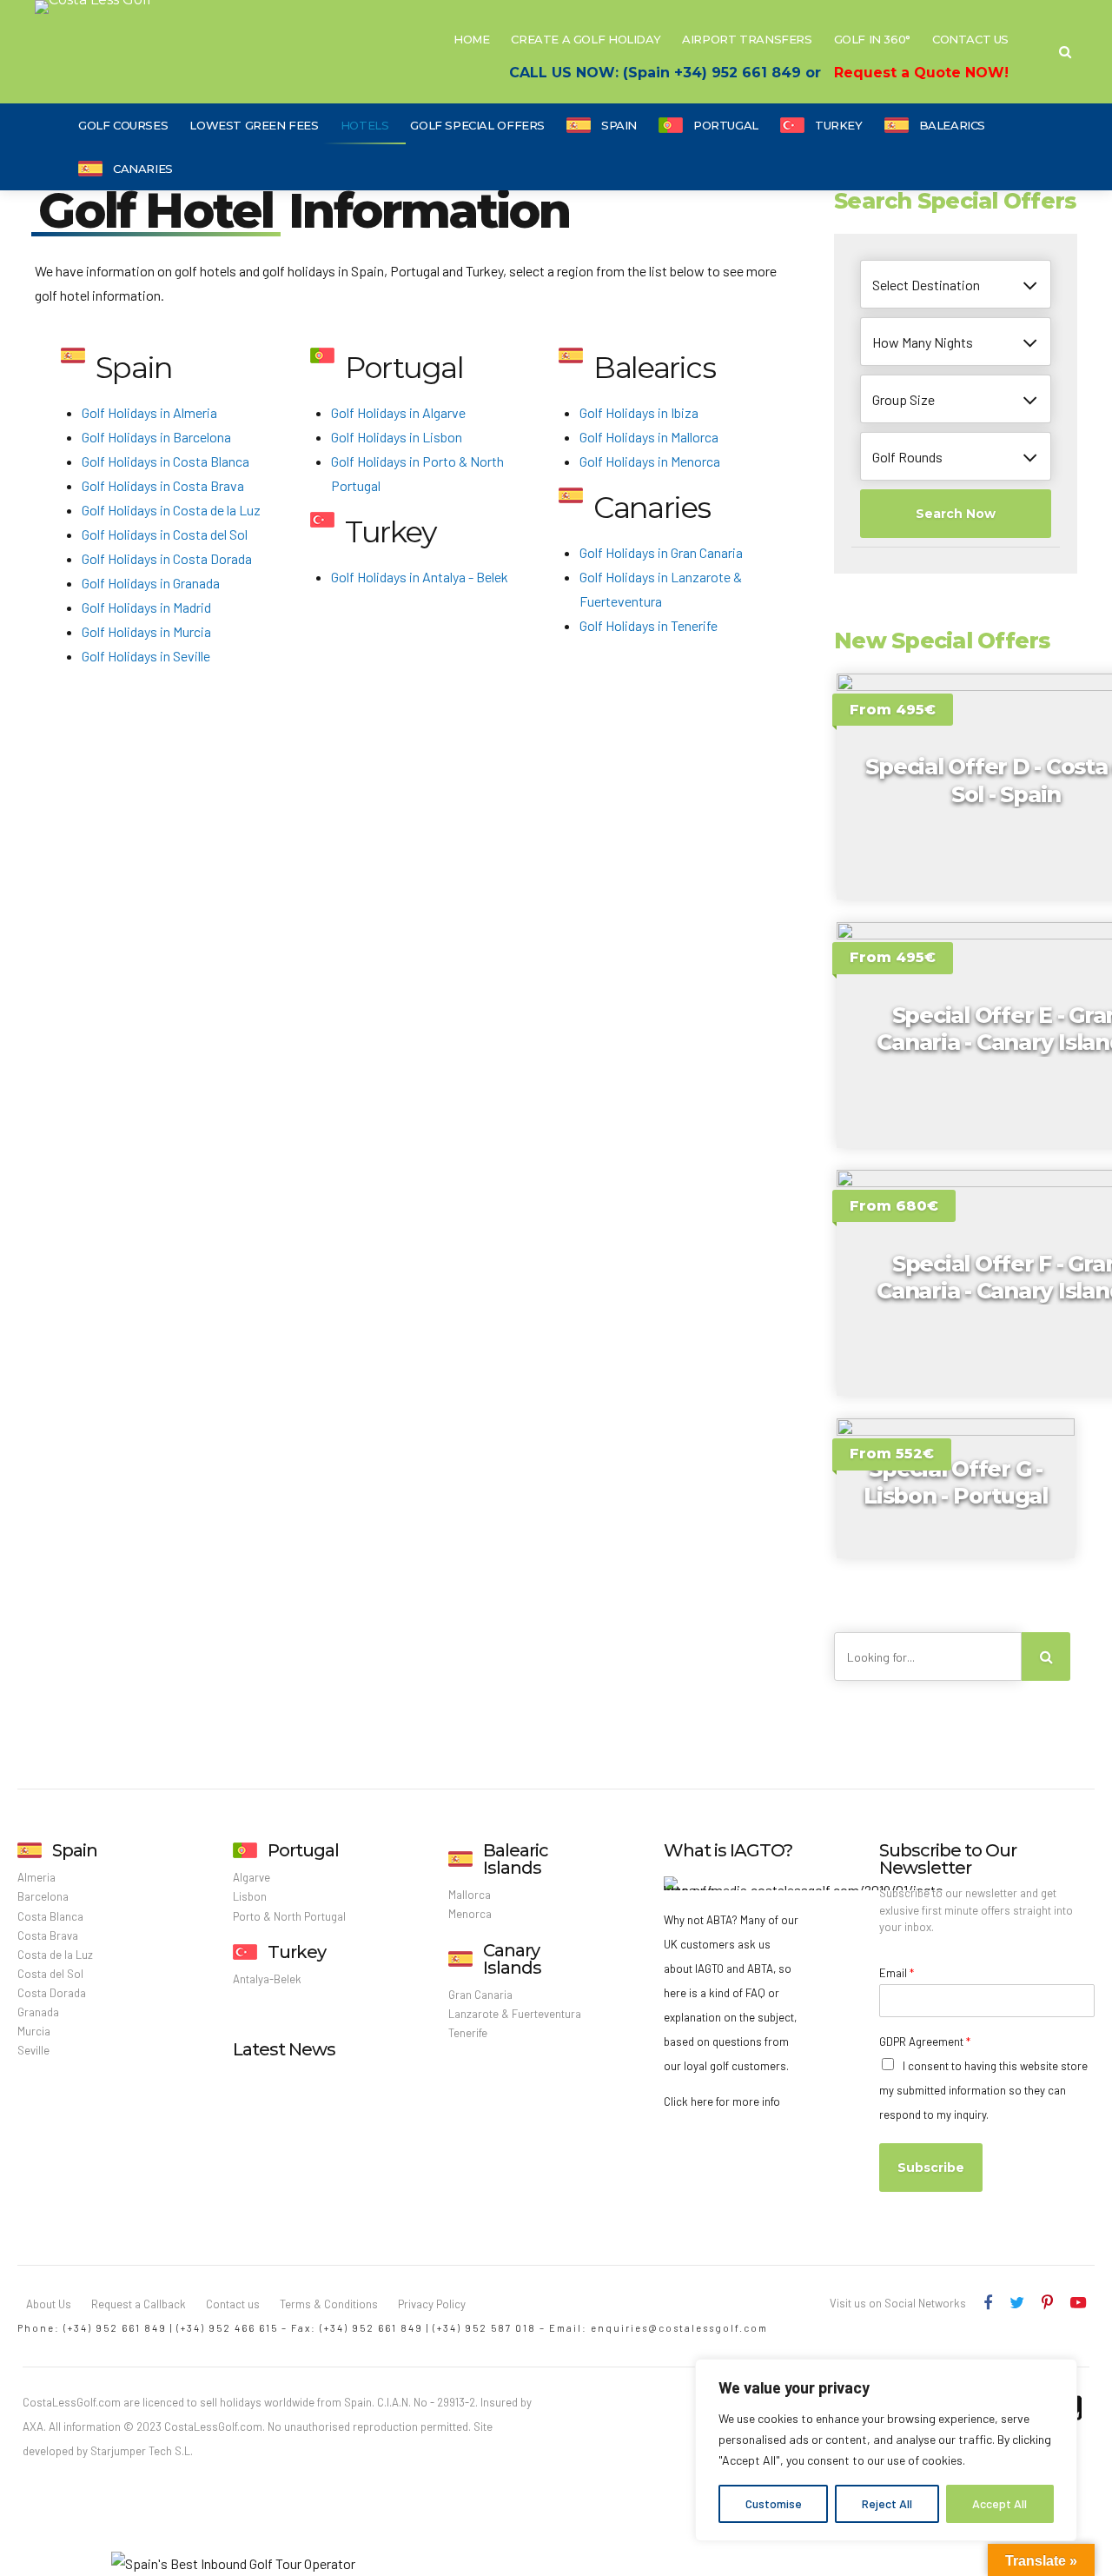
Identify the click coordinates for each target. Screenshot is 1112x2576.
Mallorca (470, 1895)
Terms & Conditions (329, 2304)
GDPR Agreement (925, 2042)
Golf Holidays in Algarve (398, 412)
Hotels (365, 125)
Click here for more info (722, 2101)
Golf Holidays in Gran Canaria (661, 552)
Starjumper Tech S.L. (142, 2451)
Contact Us (970, 39)
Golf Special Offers (477, 125)
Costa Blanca (50, 1916)
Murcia (34, 2031)
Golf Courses (123, 125)
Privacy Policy (432, 2304)
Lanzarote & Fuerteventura (515, 2014)
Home (471, 39)
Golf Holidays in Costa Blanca (165, 461)
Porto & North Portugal (289, 1916)
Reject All (887, 2503)
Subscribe (931, 2168)
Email (897, 1973)
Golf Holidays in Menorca (650, 461)
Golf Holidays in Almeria (149, 412)
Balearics (953, 125)
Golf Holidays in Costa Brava (163, 485)
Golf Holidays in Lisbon (397, 437)
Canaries (143, 169)
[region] (886, 2450)
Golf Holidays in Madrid (146, 607)
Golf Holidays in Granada (151, 583)
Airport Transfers (747, 39)
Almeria (36, 1877)
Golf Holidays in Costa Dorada (167, 558)
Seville (33, 2050)
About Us (49, 2304)
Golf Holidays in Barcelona (156, 437)
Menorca (470, 1914)
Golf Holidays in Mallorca (649, 437)
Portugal (726, 125)
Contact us (233, 2304)
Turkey (839, 125)
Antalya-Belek (267, 1979)
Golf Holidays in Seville (146, 656)
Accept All (999, 2503)
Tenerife (468, 2033)
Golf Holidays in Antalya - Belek (420, 577)
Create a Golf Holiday (586, 39)
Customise (774, 2503)
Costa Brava (48, 1935)
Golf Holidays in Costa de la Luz (171, 510)
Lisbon (250, 1896)
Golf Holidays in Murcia (146, 631)
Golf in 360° (872, 39)
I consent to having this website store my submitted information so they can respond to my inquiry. (983, 2090)
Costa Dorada (52, 1993)
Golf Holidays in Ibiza (639, 412)
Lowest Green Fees (254, 125)
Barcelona (43, 1896)
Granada (38, 2012)
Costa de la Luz (55, 1955)
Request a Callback (139, 2304)
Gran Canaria (480, 1995)
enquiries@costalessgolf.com (679, 2328)
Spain (619, 125)
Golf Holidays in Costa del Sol (165, 534)
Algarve (252, 1877)
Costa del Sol (50, 1974)
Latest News (284, 2049)
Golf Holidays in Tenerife (649, 625)
